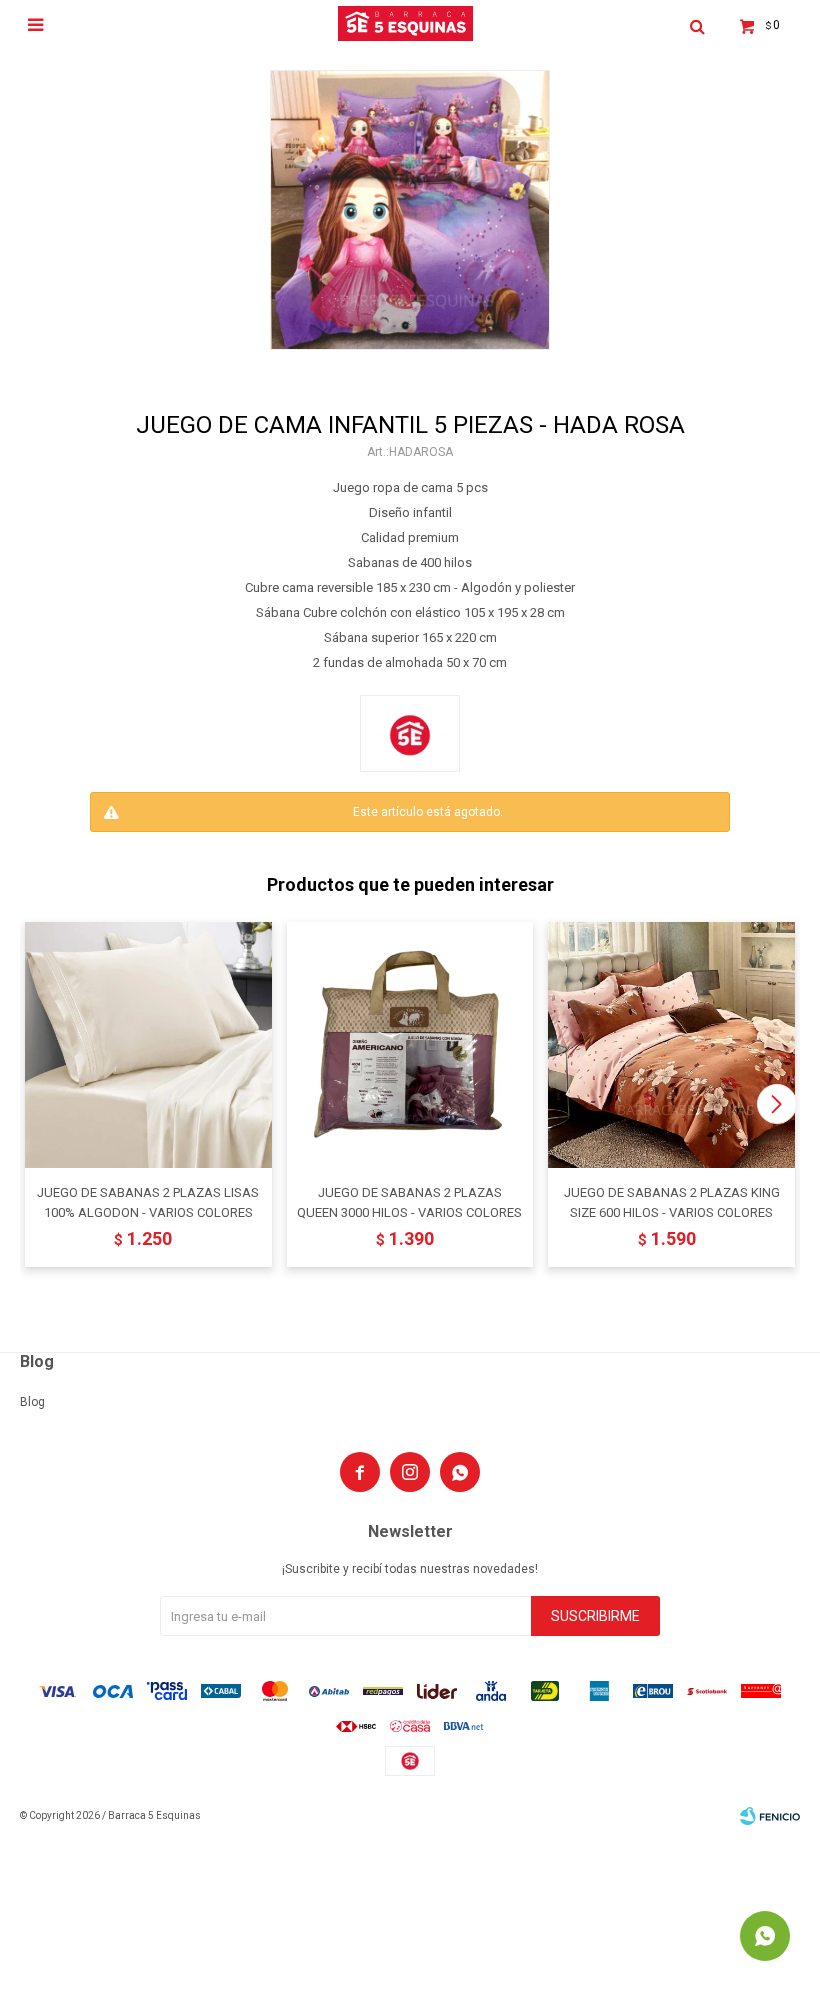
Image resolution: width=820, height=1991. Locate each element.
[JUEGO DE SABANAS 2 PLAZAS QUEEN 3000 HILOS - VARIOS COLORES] (410, 1045)
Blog (32, 1402)
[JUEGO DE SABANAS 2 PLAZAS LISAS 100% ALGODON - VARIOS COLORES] (148, 1045)
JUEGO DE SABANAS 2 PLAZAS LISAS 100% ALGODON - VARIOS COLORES (148, 1202)
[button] (776, 1104)
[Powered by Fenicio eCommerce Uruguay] (770, 1816)
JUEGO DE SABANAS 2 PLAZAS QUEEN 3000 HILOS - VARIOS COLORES (409, 1202)
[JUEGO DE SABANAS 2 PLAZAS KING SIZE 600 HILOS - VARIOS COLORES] (671, 1045)
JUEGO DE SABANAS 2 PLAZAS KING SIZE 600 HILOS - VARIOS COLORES (672, 1202)
